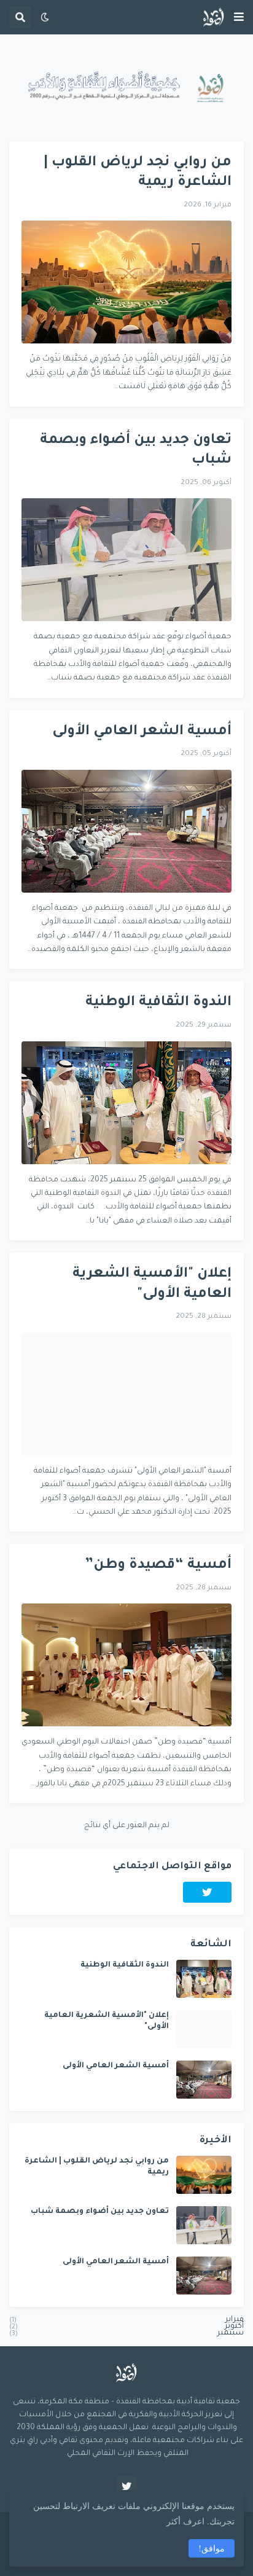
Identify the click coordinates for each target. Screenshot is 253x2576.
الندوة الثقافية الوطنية (158, 1003)
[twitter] (208, 1892)
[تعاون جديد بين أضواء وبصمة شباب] (126, 560)
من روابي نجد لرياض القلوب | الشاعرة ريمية (138, 173)
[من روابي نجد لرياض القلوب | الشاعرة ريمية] (126, 282)
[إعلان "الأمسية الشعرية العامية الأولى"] (126, 1394)
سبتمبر (126, 2332)
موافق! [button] (212, 2548)
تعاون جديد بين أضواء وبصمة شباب (136, 451)
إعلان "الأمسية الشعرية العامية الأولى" (152, 1285)
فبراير (126, 2322)
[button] (239, 17)
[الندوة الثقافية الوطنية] (126, 1103)
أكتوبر (126, 2327)
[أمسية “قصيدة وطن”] (126, 1665)
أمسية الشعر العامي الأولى (142, 732)
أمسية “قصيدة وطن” (158, 1566)
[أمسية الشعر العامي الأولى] (126, 831)
